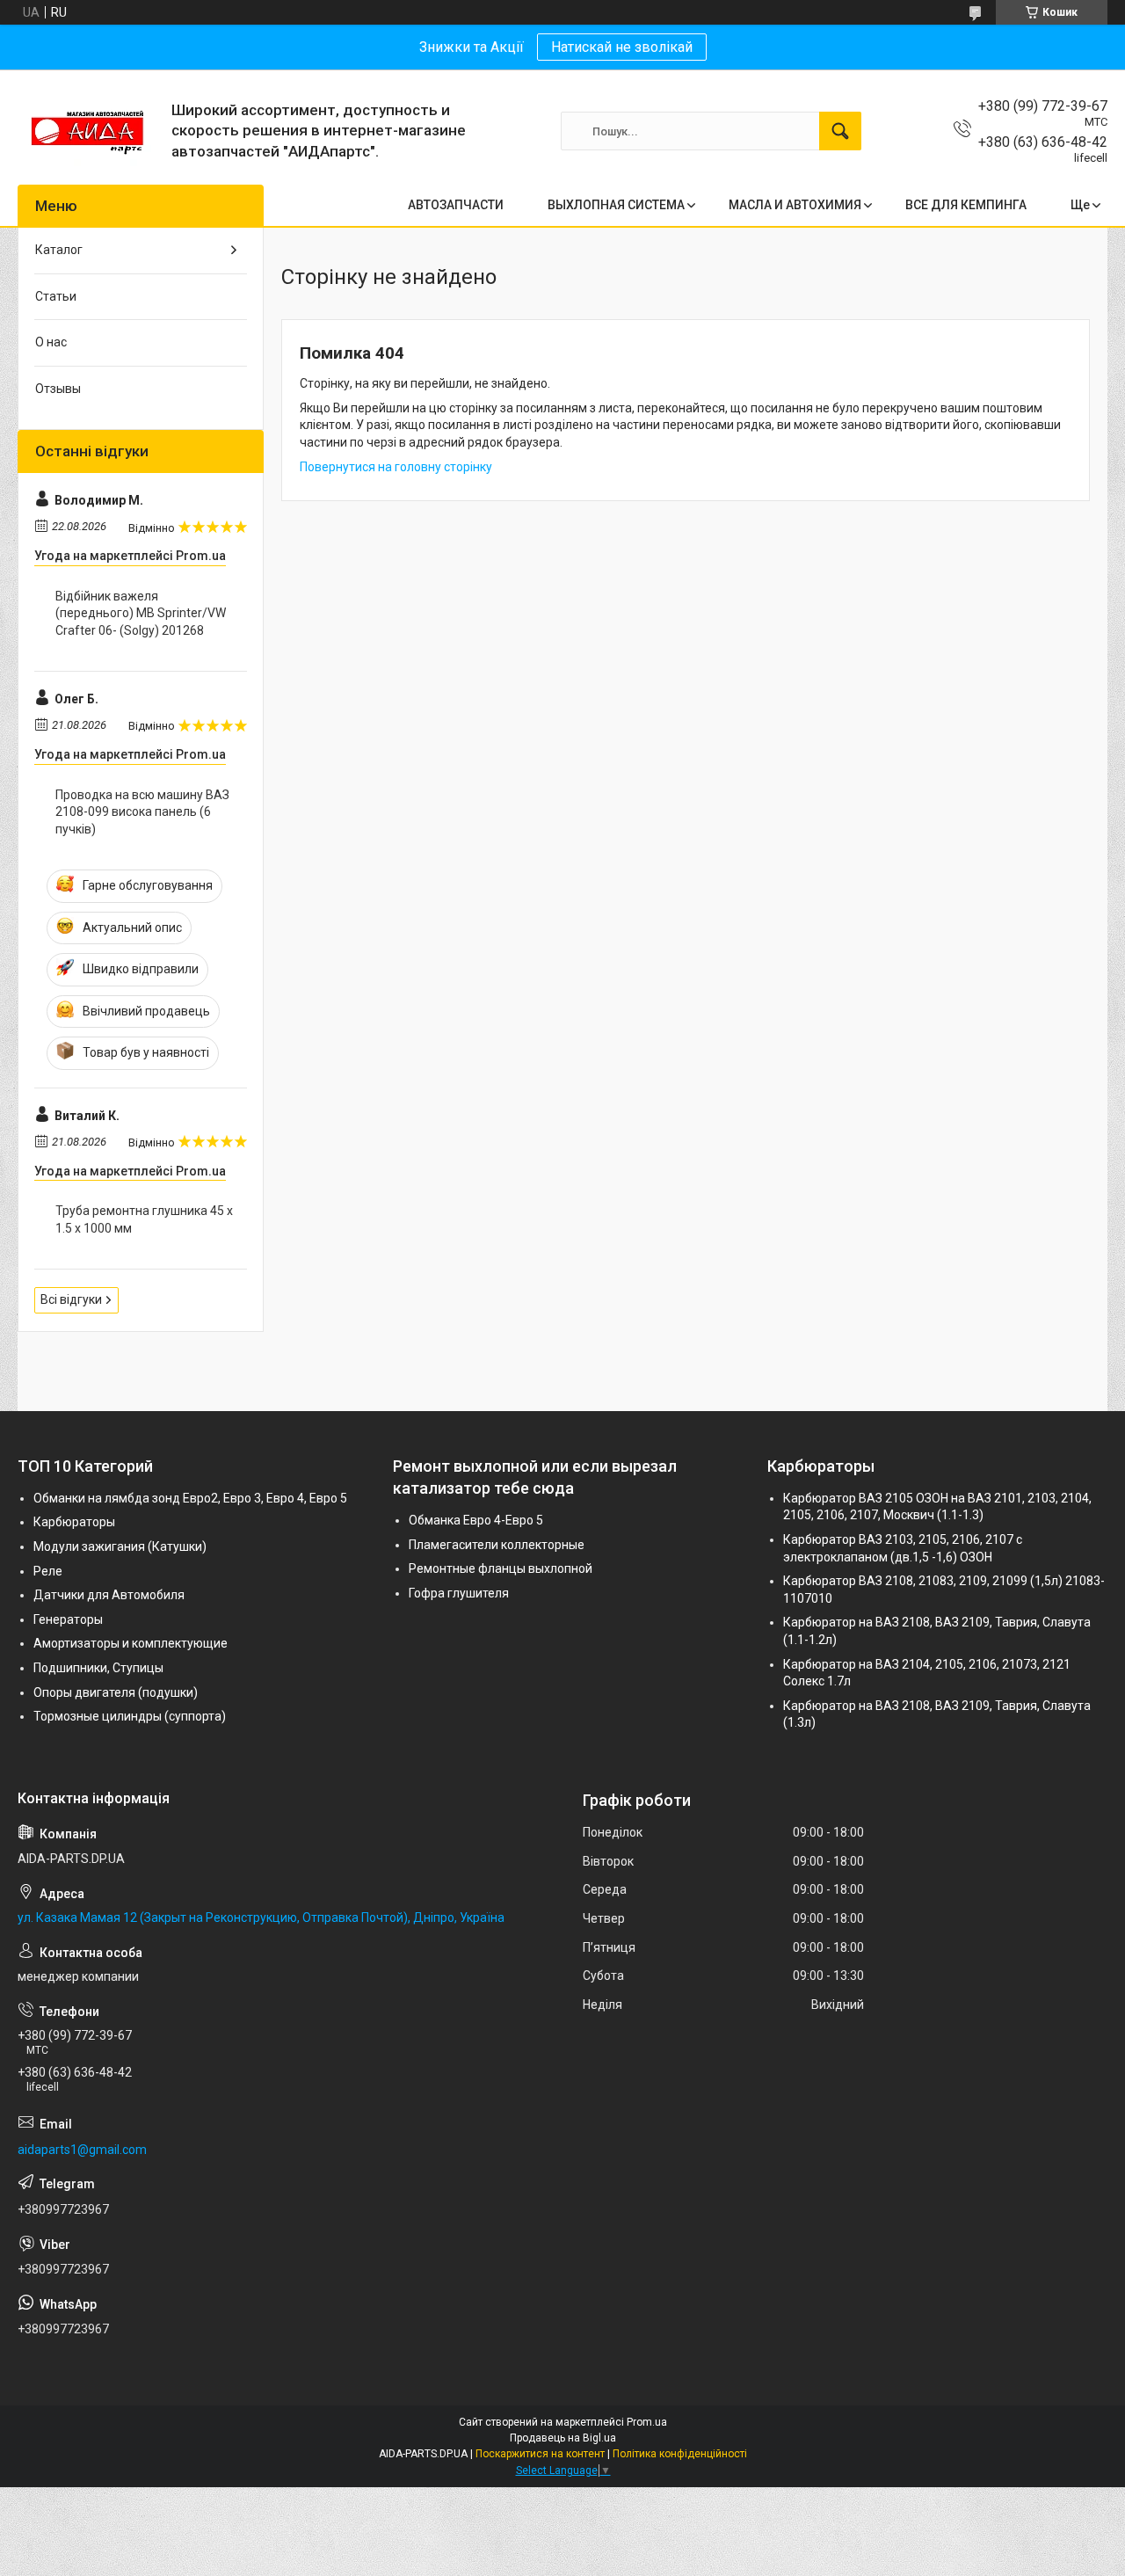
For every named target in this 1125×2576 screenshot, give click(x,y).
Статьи (56, 296)
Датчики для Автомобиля (109, 1595)
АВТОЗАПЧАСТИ (456, 205)
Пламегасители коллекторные (497, 1545)
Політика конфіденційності (680, 2454)
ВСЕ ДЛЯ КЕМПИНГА (966, 205)
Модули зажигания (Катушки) (120, 1546)
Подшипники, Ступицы (98, 1668)
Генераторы (68, 1619)
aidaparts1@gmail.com (82, 2150)
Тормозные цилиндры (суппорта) (130, 1716)
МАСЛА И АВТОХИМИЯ (795, 205)
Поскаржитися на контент (540, 2454)
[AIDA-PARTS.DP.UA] (88, 131)
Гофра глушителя (459, 1593)
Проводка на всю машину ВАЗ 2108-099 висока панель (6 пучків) (142, 812)
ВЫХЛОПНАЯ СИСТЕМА (616, 205)
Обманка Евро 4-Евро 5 (476, 1520)
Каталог (59, 250)
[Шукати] (840, 131)
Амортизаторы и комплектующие (131, 1643)
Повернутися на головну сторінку (396, 467)
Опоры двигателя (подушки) (116, 1692)
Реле (48, 1571)
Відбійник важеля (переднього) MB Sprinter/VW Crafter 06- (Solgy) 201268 (141, 613)
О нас (51, 342)
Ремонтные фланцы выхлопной (501, 1568)
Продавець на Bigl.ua (563, 2438)
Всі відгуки (71, 1299)
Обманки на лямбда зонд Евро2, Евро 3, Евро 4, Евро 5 (190, 1498)
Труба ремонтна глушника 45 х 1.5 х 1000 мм (144, 1219)
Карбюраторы (74, 1522)
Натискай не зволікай (622, 47)
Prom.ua (647, 2422)
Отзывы (58, 389)
